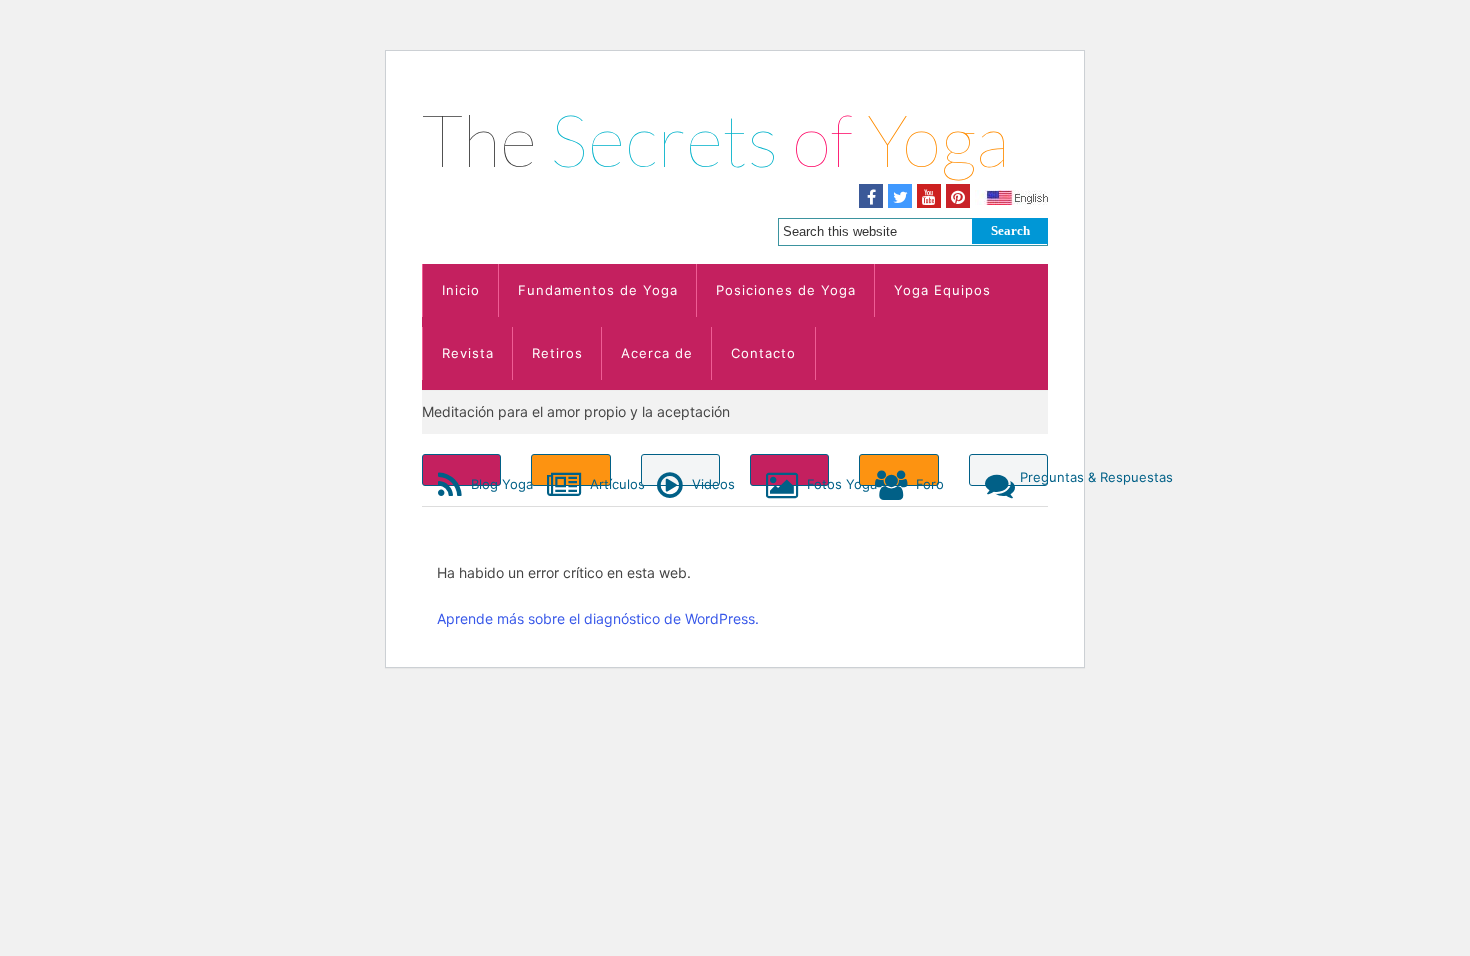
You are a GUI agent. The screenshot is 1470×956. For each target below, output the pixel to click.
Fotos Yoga (816, 481)
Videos (704, 481)
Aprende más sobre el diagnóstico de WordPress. (598, 618)
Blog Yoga (484, 481)
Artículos (598, 481)
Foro (925, 481)
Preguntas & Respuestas (1034, 477)
